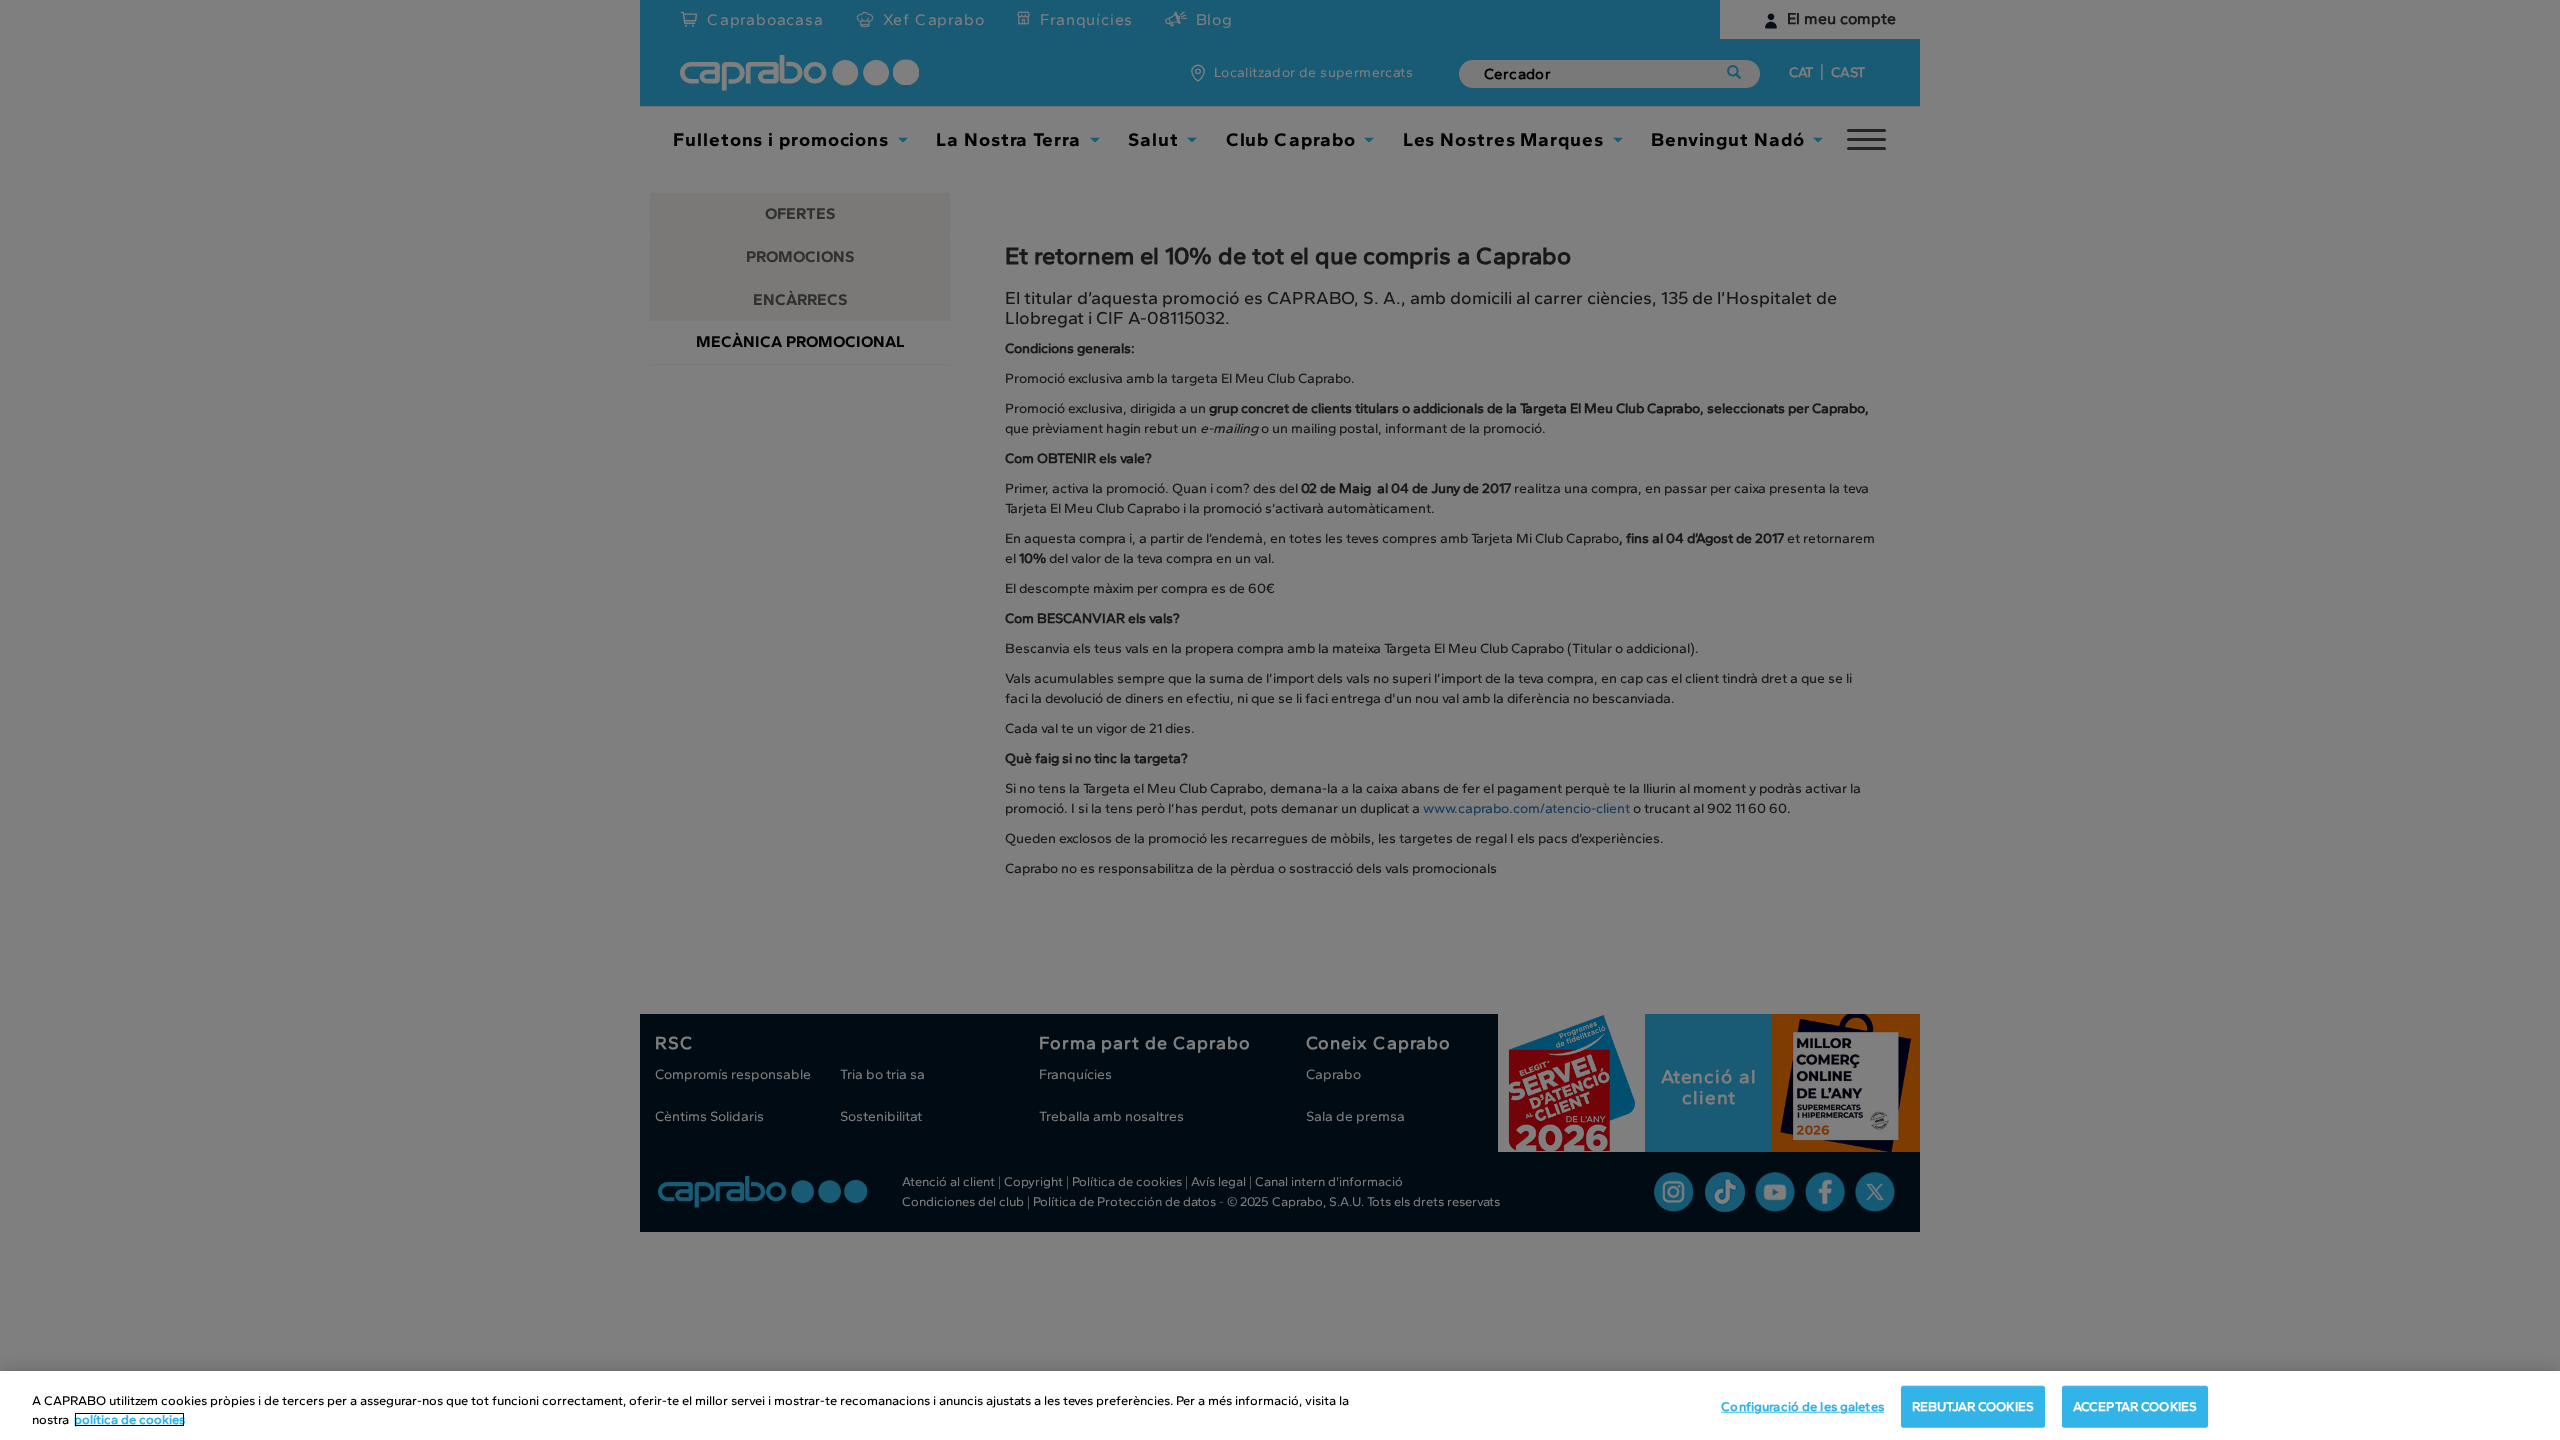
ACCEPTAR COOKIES (2135, 1406)
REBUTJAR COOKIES (1973, 1406)
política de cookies (129, 1419)
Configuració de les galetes (1802, 1406)
